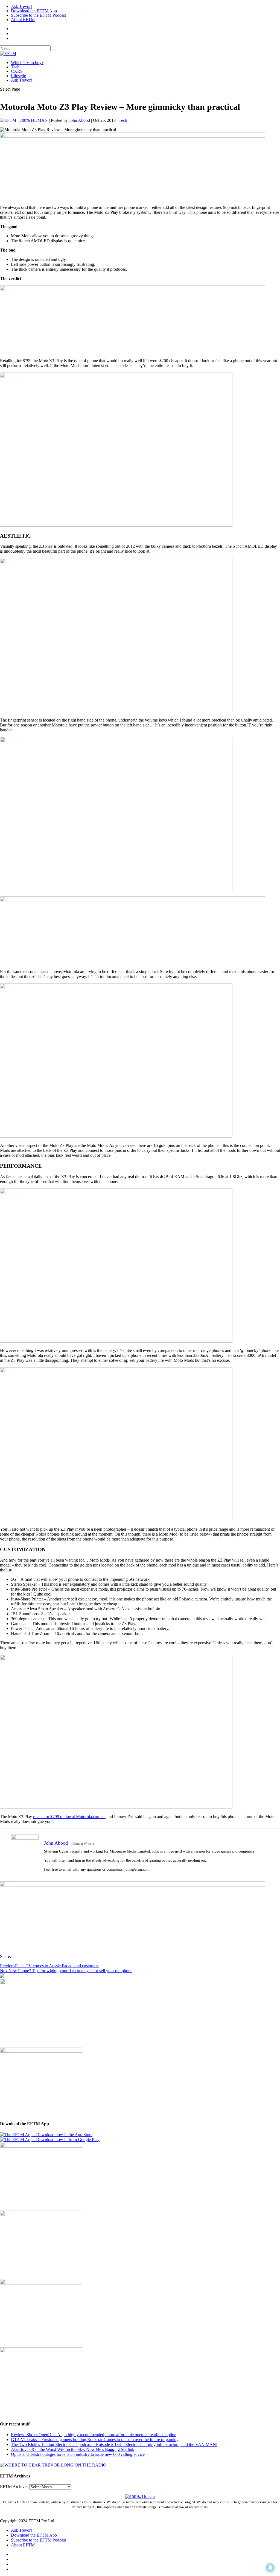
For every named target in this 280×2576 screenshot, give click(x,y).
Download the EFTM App (34, 11)
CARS (17, 71)
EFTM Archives (14, 2487)
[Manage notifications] (270, 2568)
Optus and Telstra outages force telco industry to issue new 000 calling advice (78, 2454)
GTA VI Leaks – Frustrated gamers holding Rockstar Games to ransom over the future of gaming (95, 2440)
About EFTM (23, 20)
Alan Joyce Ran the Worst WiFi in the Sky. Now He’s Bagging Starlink (73, 2449)
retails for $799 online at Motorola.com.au (69, 1817)
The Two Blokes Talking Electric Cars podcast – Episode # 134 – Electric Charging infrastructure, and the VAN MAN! (114, 2444)
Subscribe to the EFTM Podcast (38, 15)
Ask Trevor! (21, 6)
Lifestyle (18, 76)
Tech (15, 67)
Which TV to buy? (27, 63)
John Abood (79, 120)
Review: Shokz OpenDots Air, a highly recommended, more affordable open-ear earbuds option (94, 2435)
